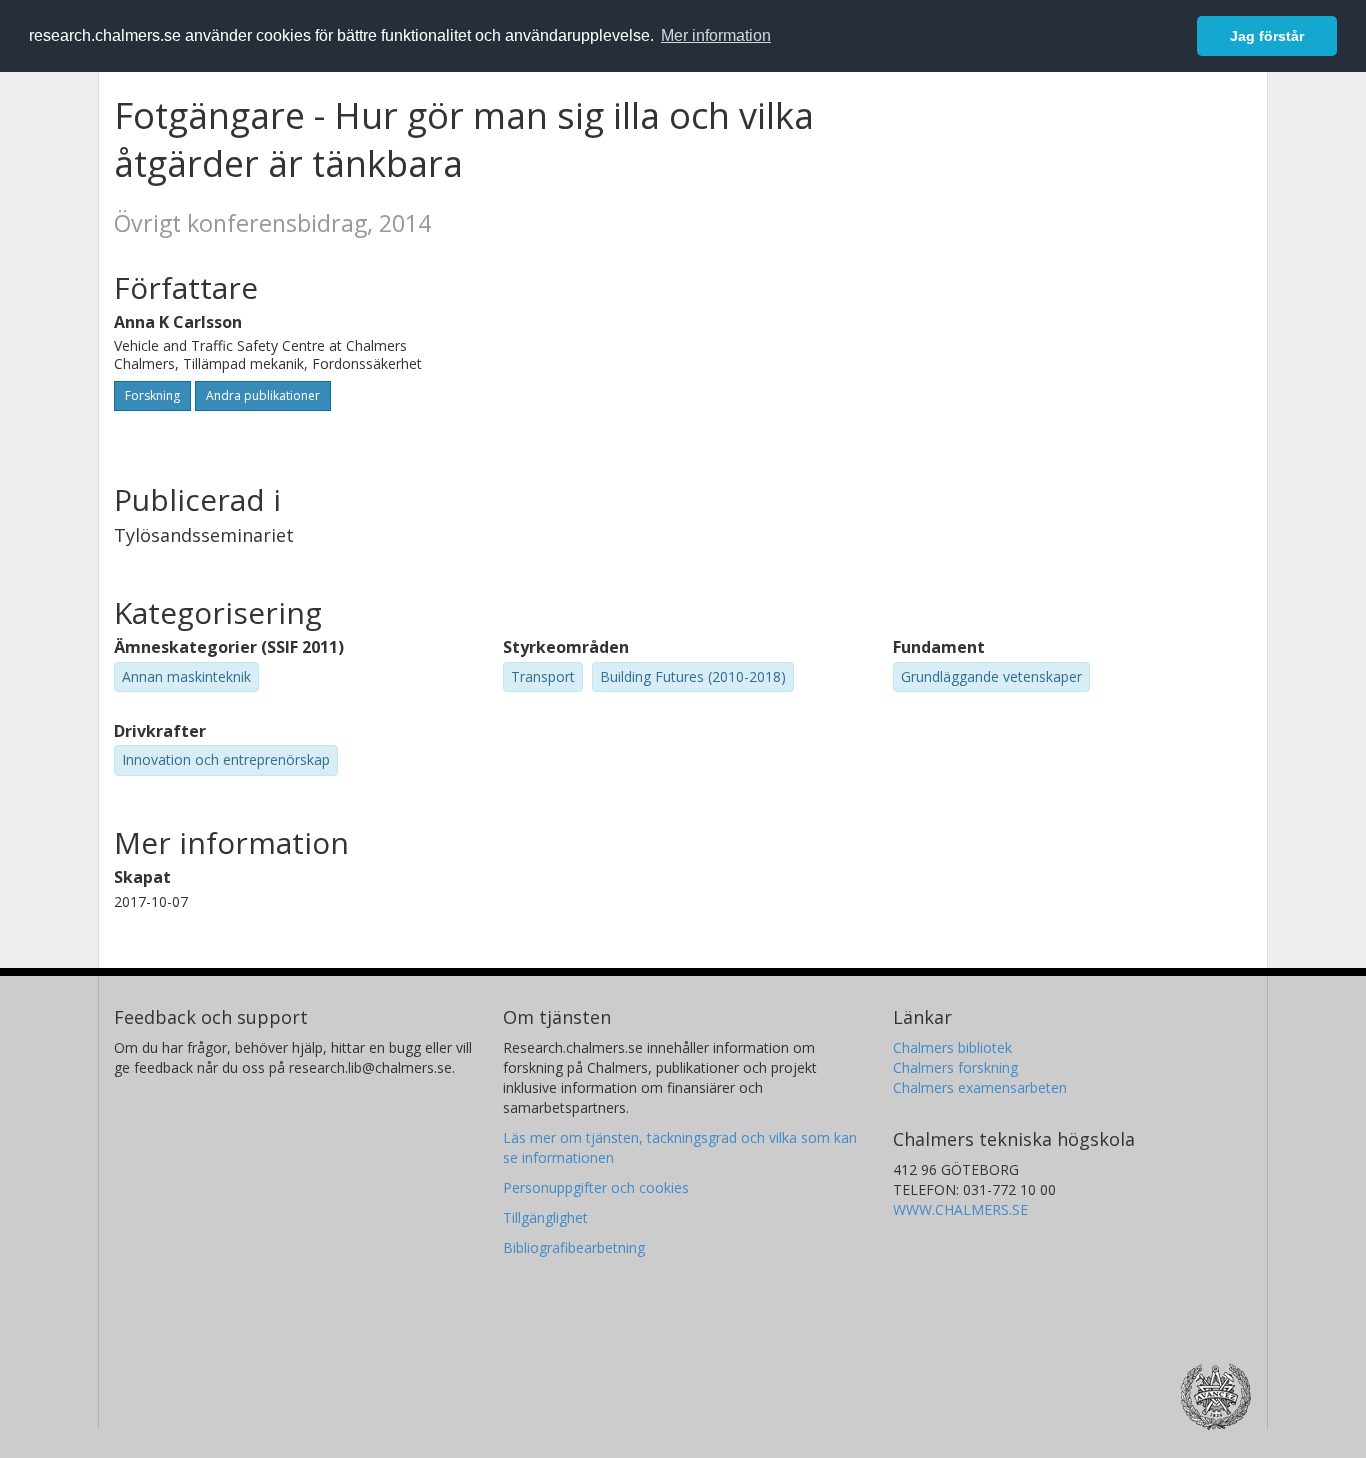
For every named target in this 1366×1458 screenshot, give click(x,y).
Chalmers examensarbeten (980, 1087)
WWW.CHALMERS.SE (960, 1209)
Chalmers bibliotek (952, 1047)
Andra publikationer (263, 395)
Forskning (152, 395)
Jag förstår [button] (1267, 36)
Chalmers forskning (955, 1067)
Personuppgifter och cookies (596, 1187)
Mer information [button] (716, 35)
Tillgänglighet (545, 1217)
